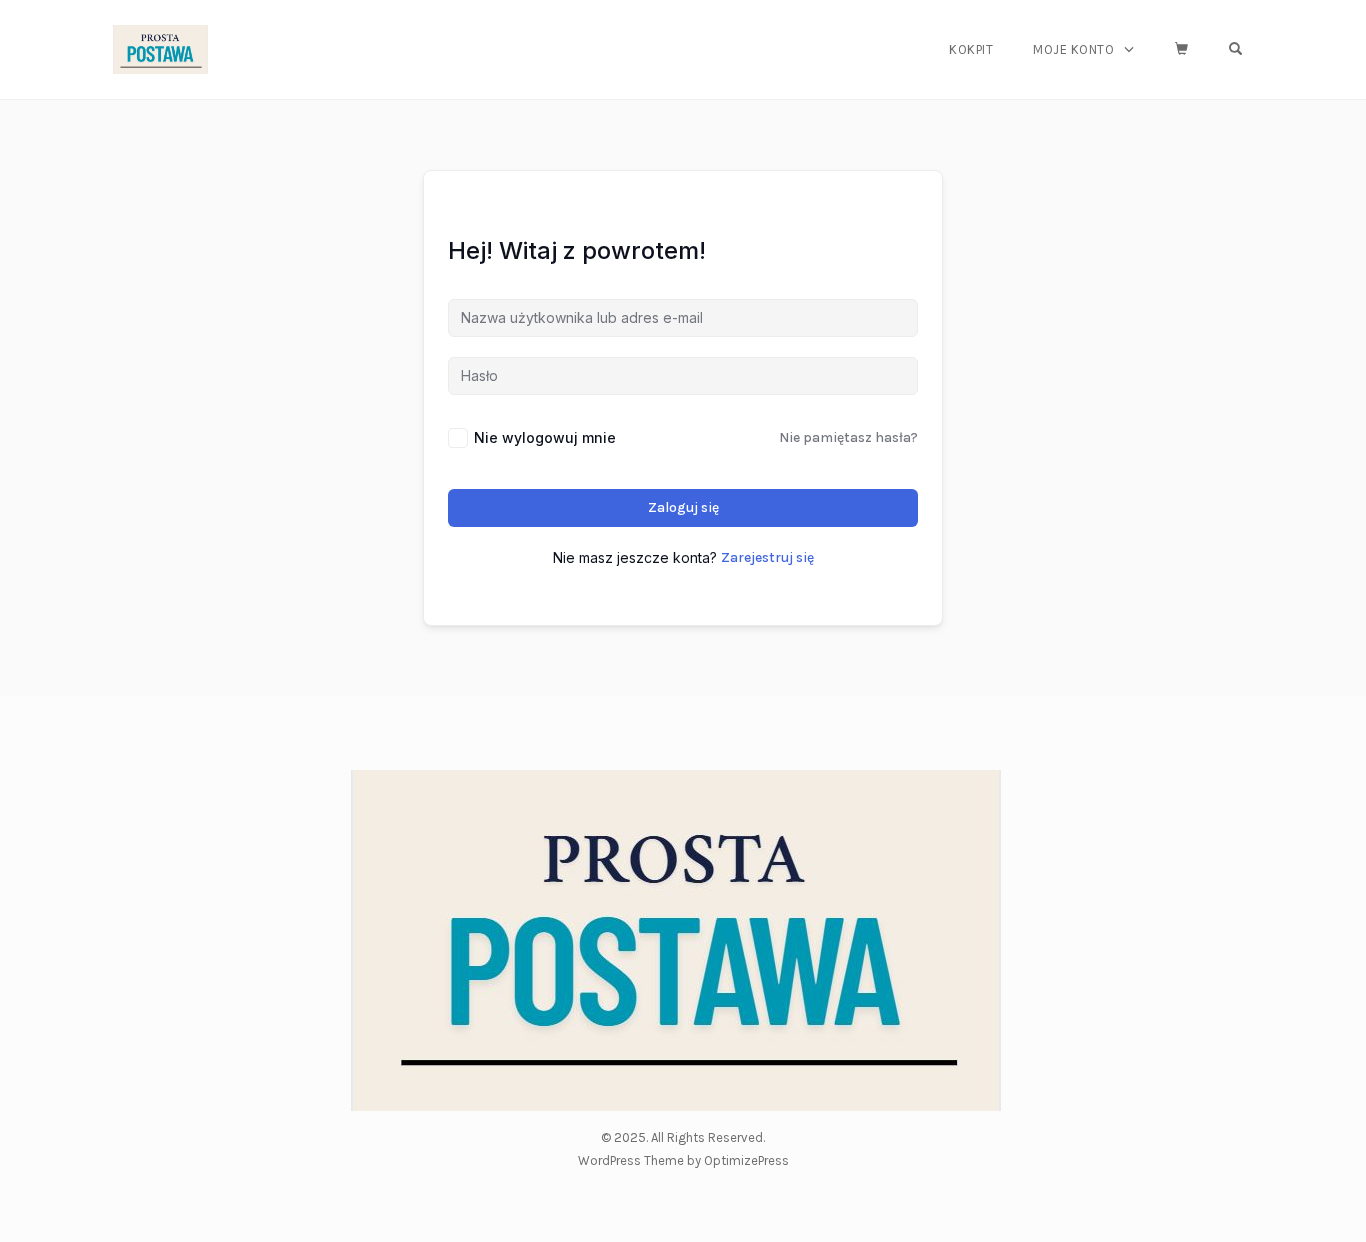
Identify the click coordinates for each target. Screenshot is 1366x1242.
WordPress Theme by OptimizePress (683, 1160)
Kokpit (971, 49)
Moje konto (1073, 49)
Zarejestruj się (767, 557)
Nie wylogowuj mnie (545, 437)
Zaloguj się (683, 507)
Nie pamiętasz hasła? (848, 437)
